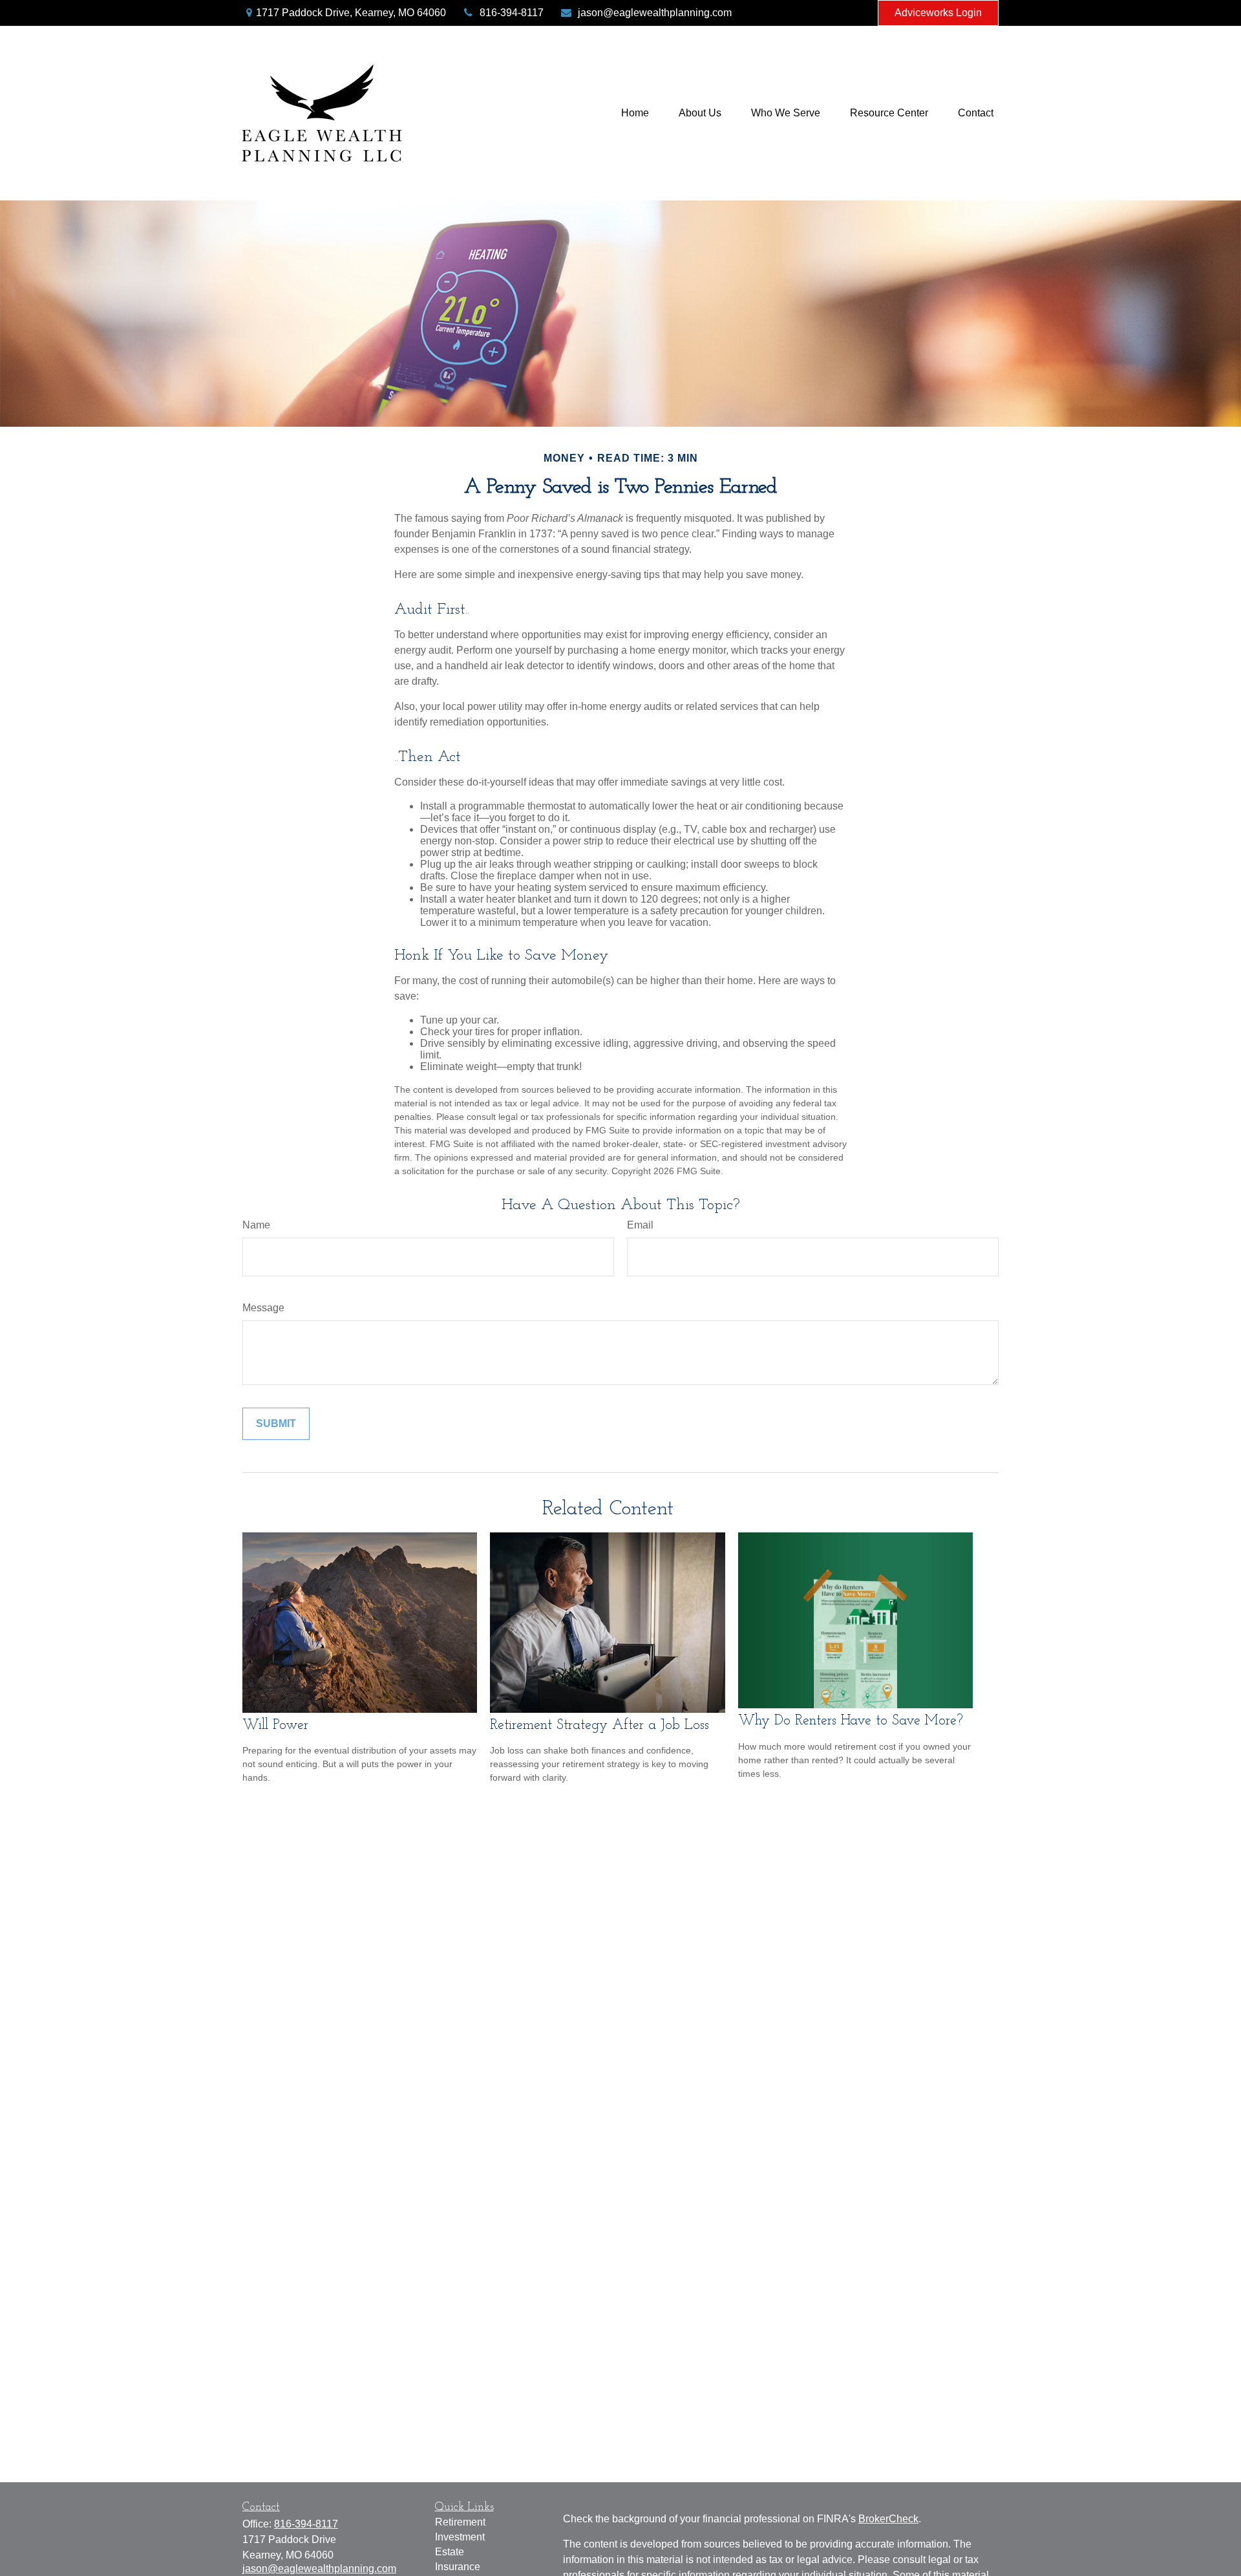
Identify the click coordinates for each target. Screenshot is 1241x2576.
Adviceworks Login (938, 13)
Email (640, 1225)
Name (256, 1225)
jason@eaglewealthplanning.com (655, 13)
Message (263, 1308)
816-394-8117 (512, 13)
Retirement (460, 2522)
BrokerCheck (888, 2519)
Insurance (458, 2567)
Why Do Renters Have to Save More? (851, 1721)
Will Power (275, 1725)
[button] (635, 113)
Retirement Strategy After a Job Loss (599, 1725)
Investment (460, 2537)
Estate (450, 2552)
